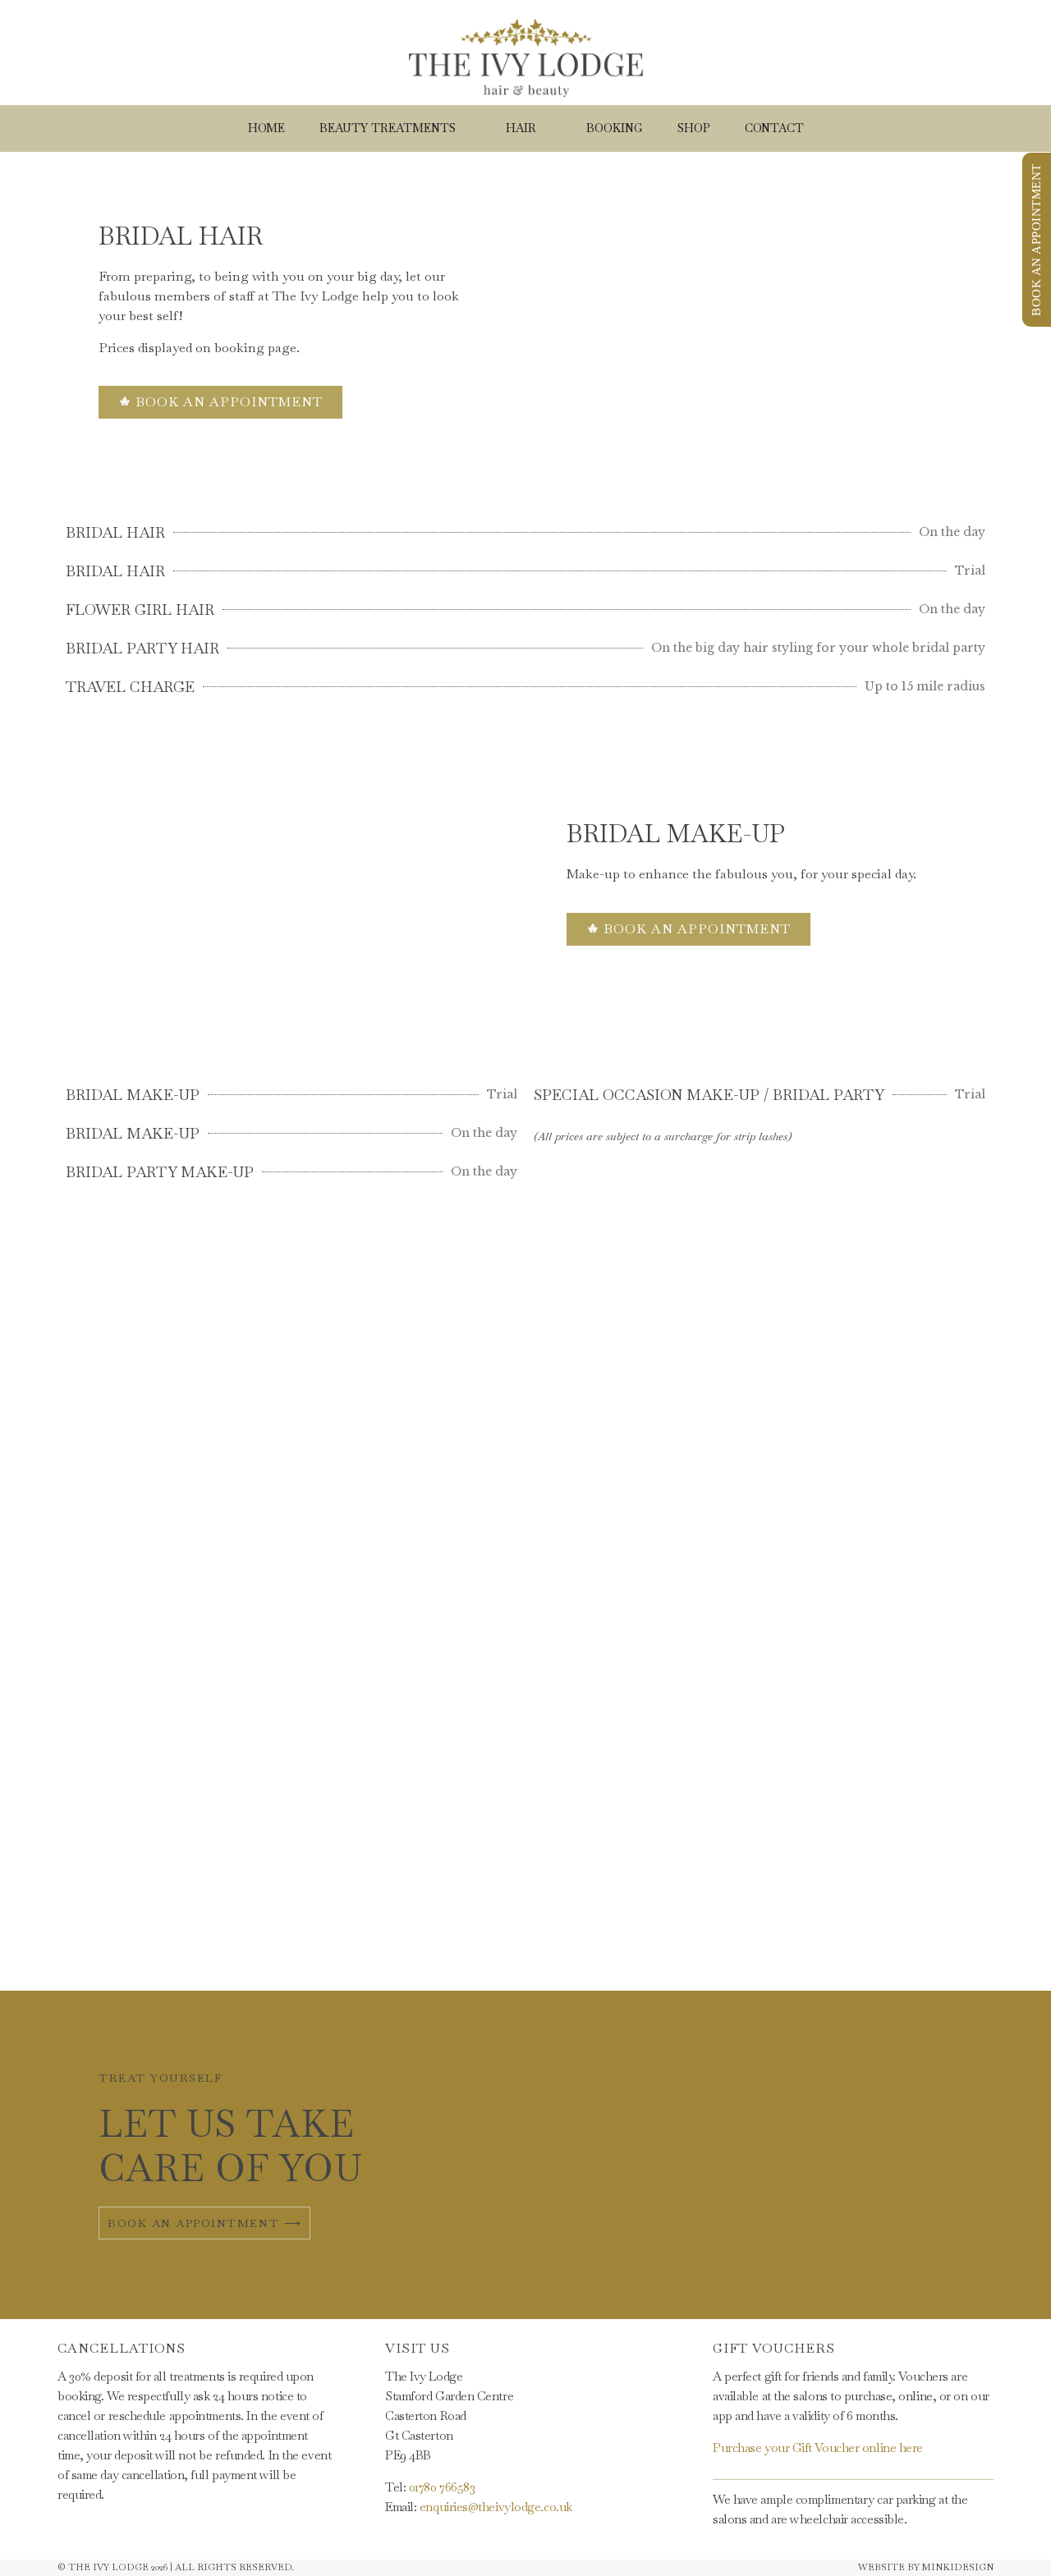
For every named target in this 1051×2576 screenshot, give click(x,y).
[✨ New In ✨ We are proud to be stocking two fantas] (438, 1695)
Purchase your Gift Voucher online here (818, 2448)
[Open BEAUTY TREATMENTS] (466, 128)
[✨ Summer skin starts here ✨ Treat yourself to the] (788, 1577)
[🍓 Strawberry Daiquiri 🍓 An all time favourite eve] (262, 1498)
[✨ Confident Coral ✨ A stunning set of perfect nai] (964, 1478)
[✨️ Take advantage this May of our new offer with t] (613, 1498)
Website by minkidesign (926, 2567)
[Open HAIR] (546, 128)
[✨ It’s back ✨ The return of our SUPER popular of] (87, 1518)
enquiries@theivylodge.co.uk (496, 2507)
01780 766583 (442, 2487)
